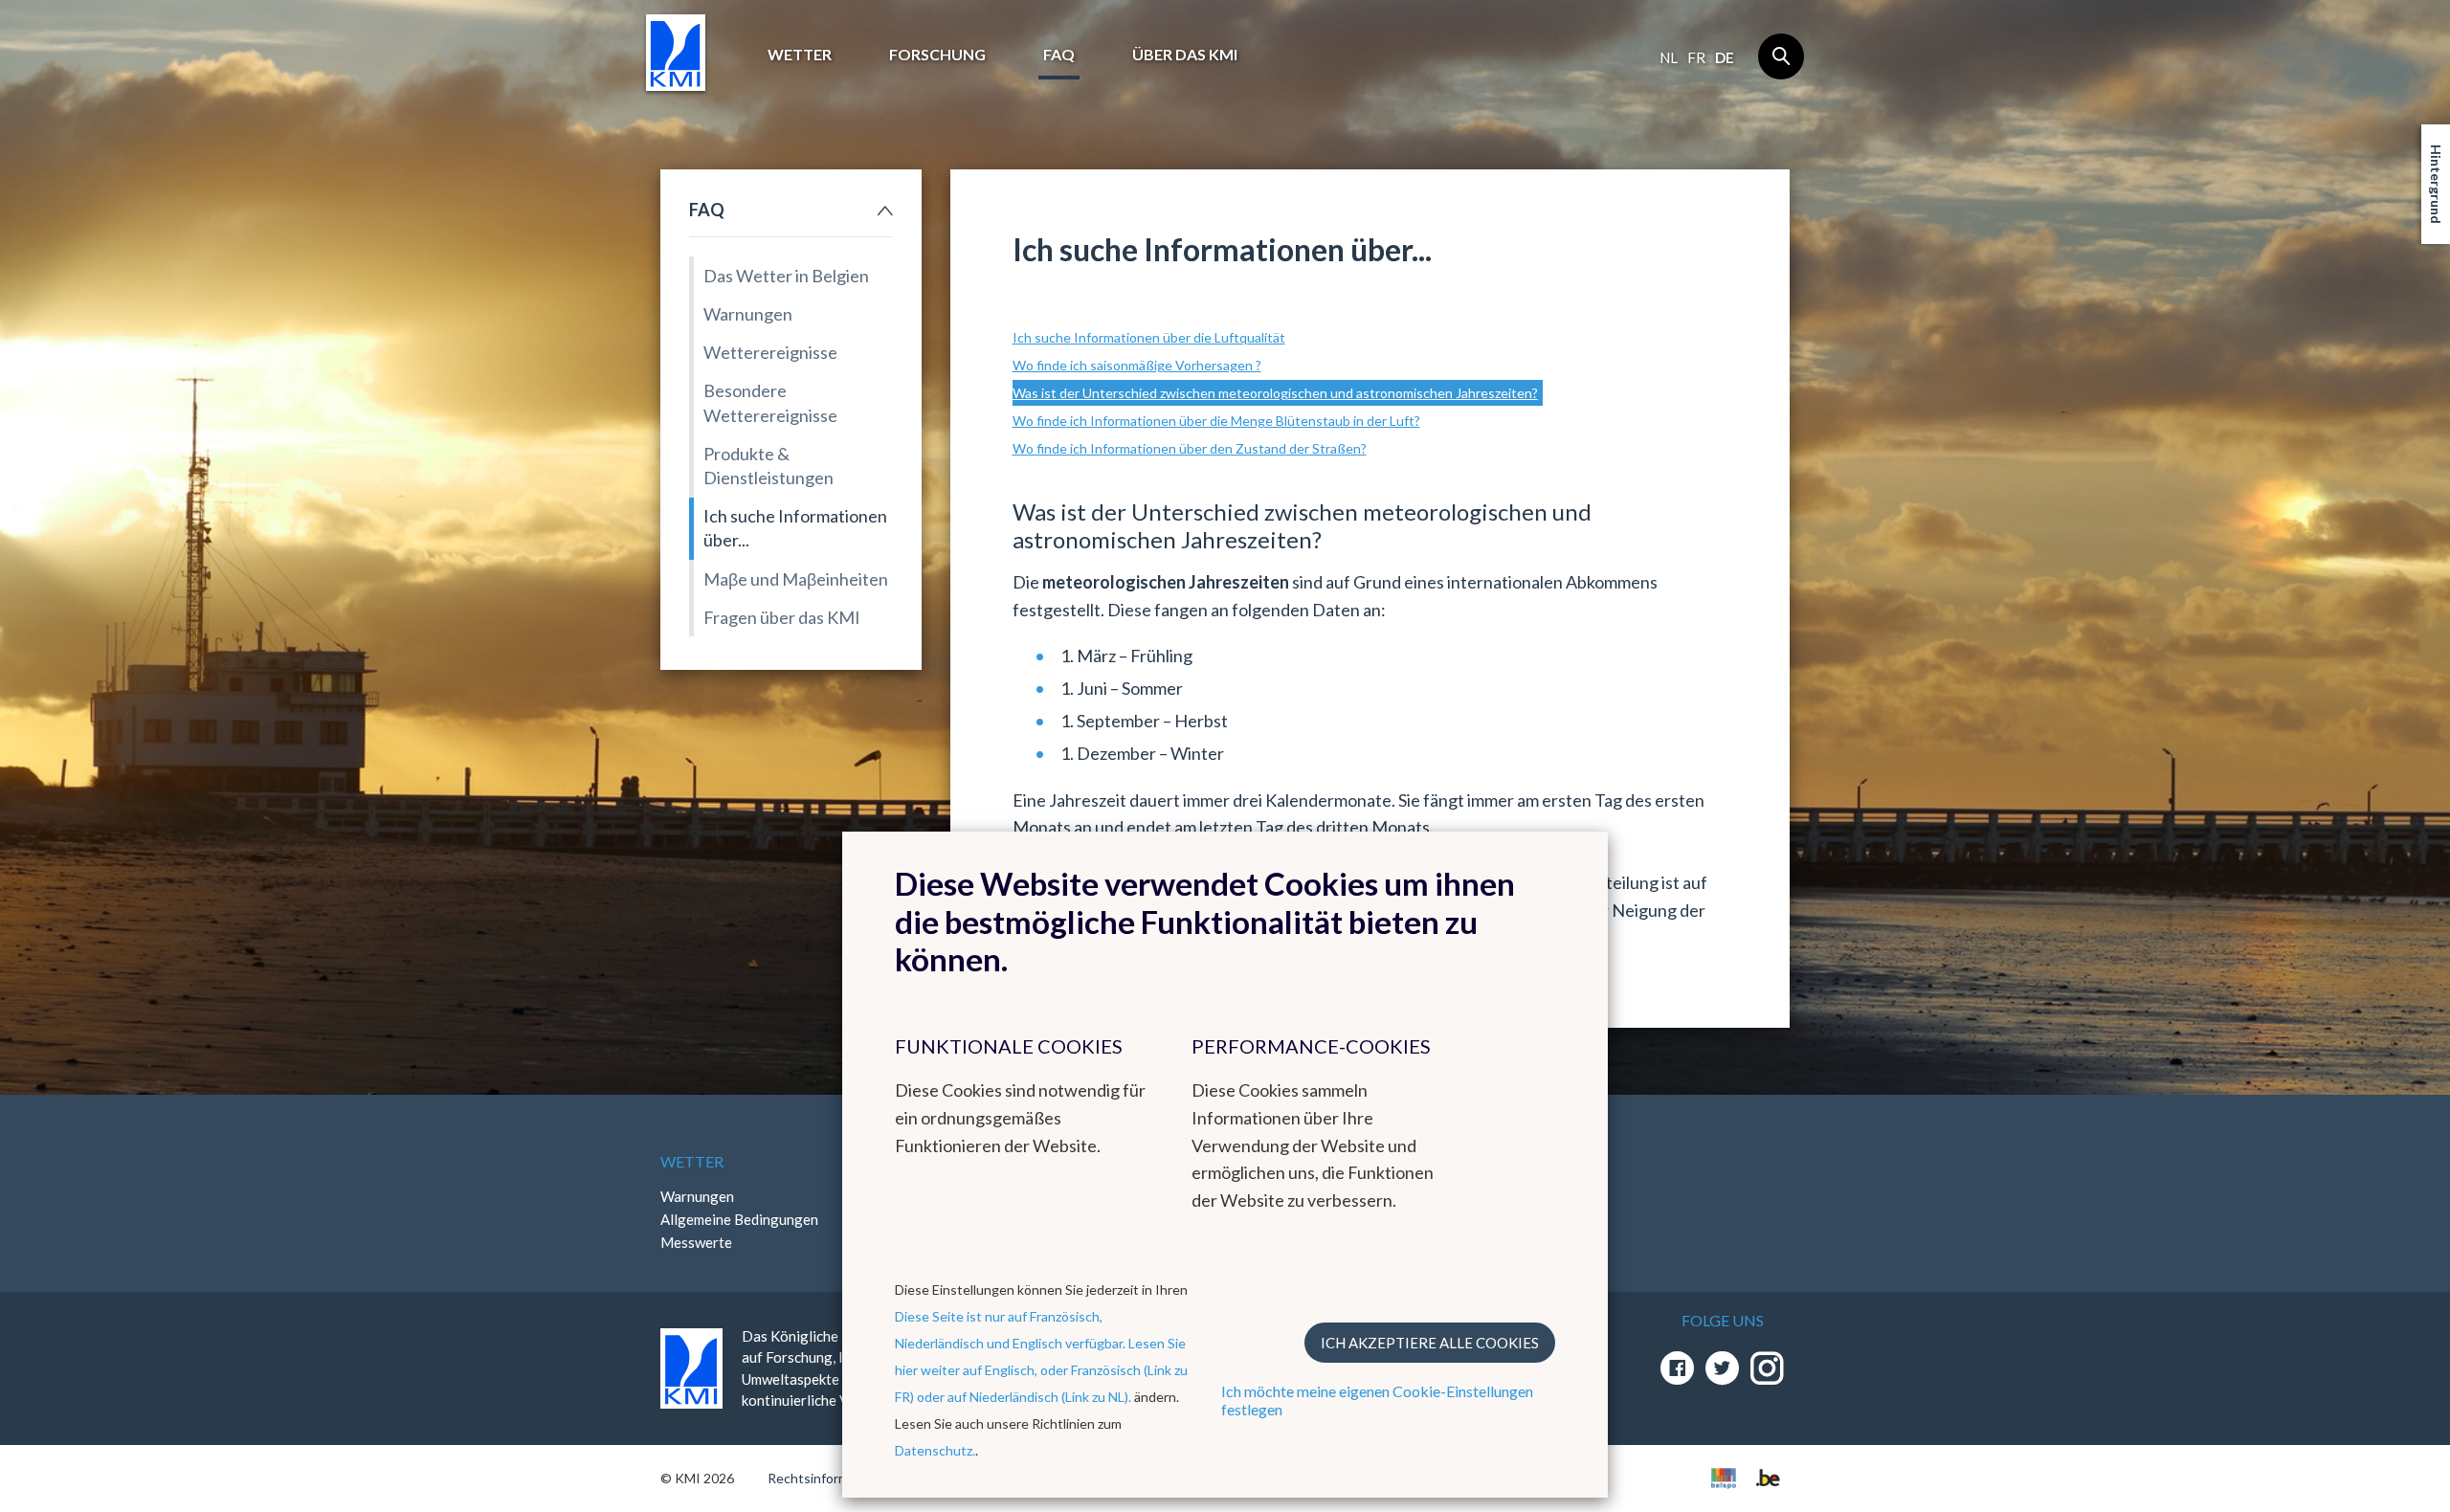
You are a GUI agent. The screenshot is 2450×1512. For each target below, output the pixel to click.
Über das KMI (1185, 54)
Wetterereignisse (770, 352)
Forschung (937, 54)
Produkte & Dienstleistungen (768, 466)
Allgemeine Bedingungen (739, 1219)
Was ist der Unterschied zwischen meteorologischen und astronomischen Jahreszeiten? (1275, 393)
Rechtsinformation (824, 1478)
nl (1669, 57)
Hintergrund (2436, 184)
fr (1696, 57)
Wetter (800, 54)
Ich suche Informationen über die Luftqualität (1149, 337)
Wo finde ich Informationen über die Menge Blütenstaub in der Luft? (1216, 421)
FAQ (1059, 54)
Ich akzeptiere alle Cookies (1430, 1343)
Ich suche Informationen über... (795, 528)
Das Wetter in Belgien (786, 276)
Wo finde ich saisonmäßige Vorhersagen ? (1137, 365)
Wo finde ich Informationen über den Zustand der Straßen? (1190, 448)
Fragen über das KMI (782, 617)
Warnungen (748, 314)
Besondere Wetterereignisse (770, 402)
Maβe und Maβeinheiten (796, 579)
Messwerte (696, 1242)
